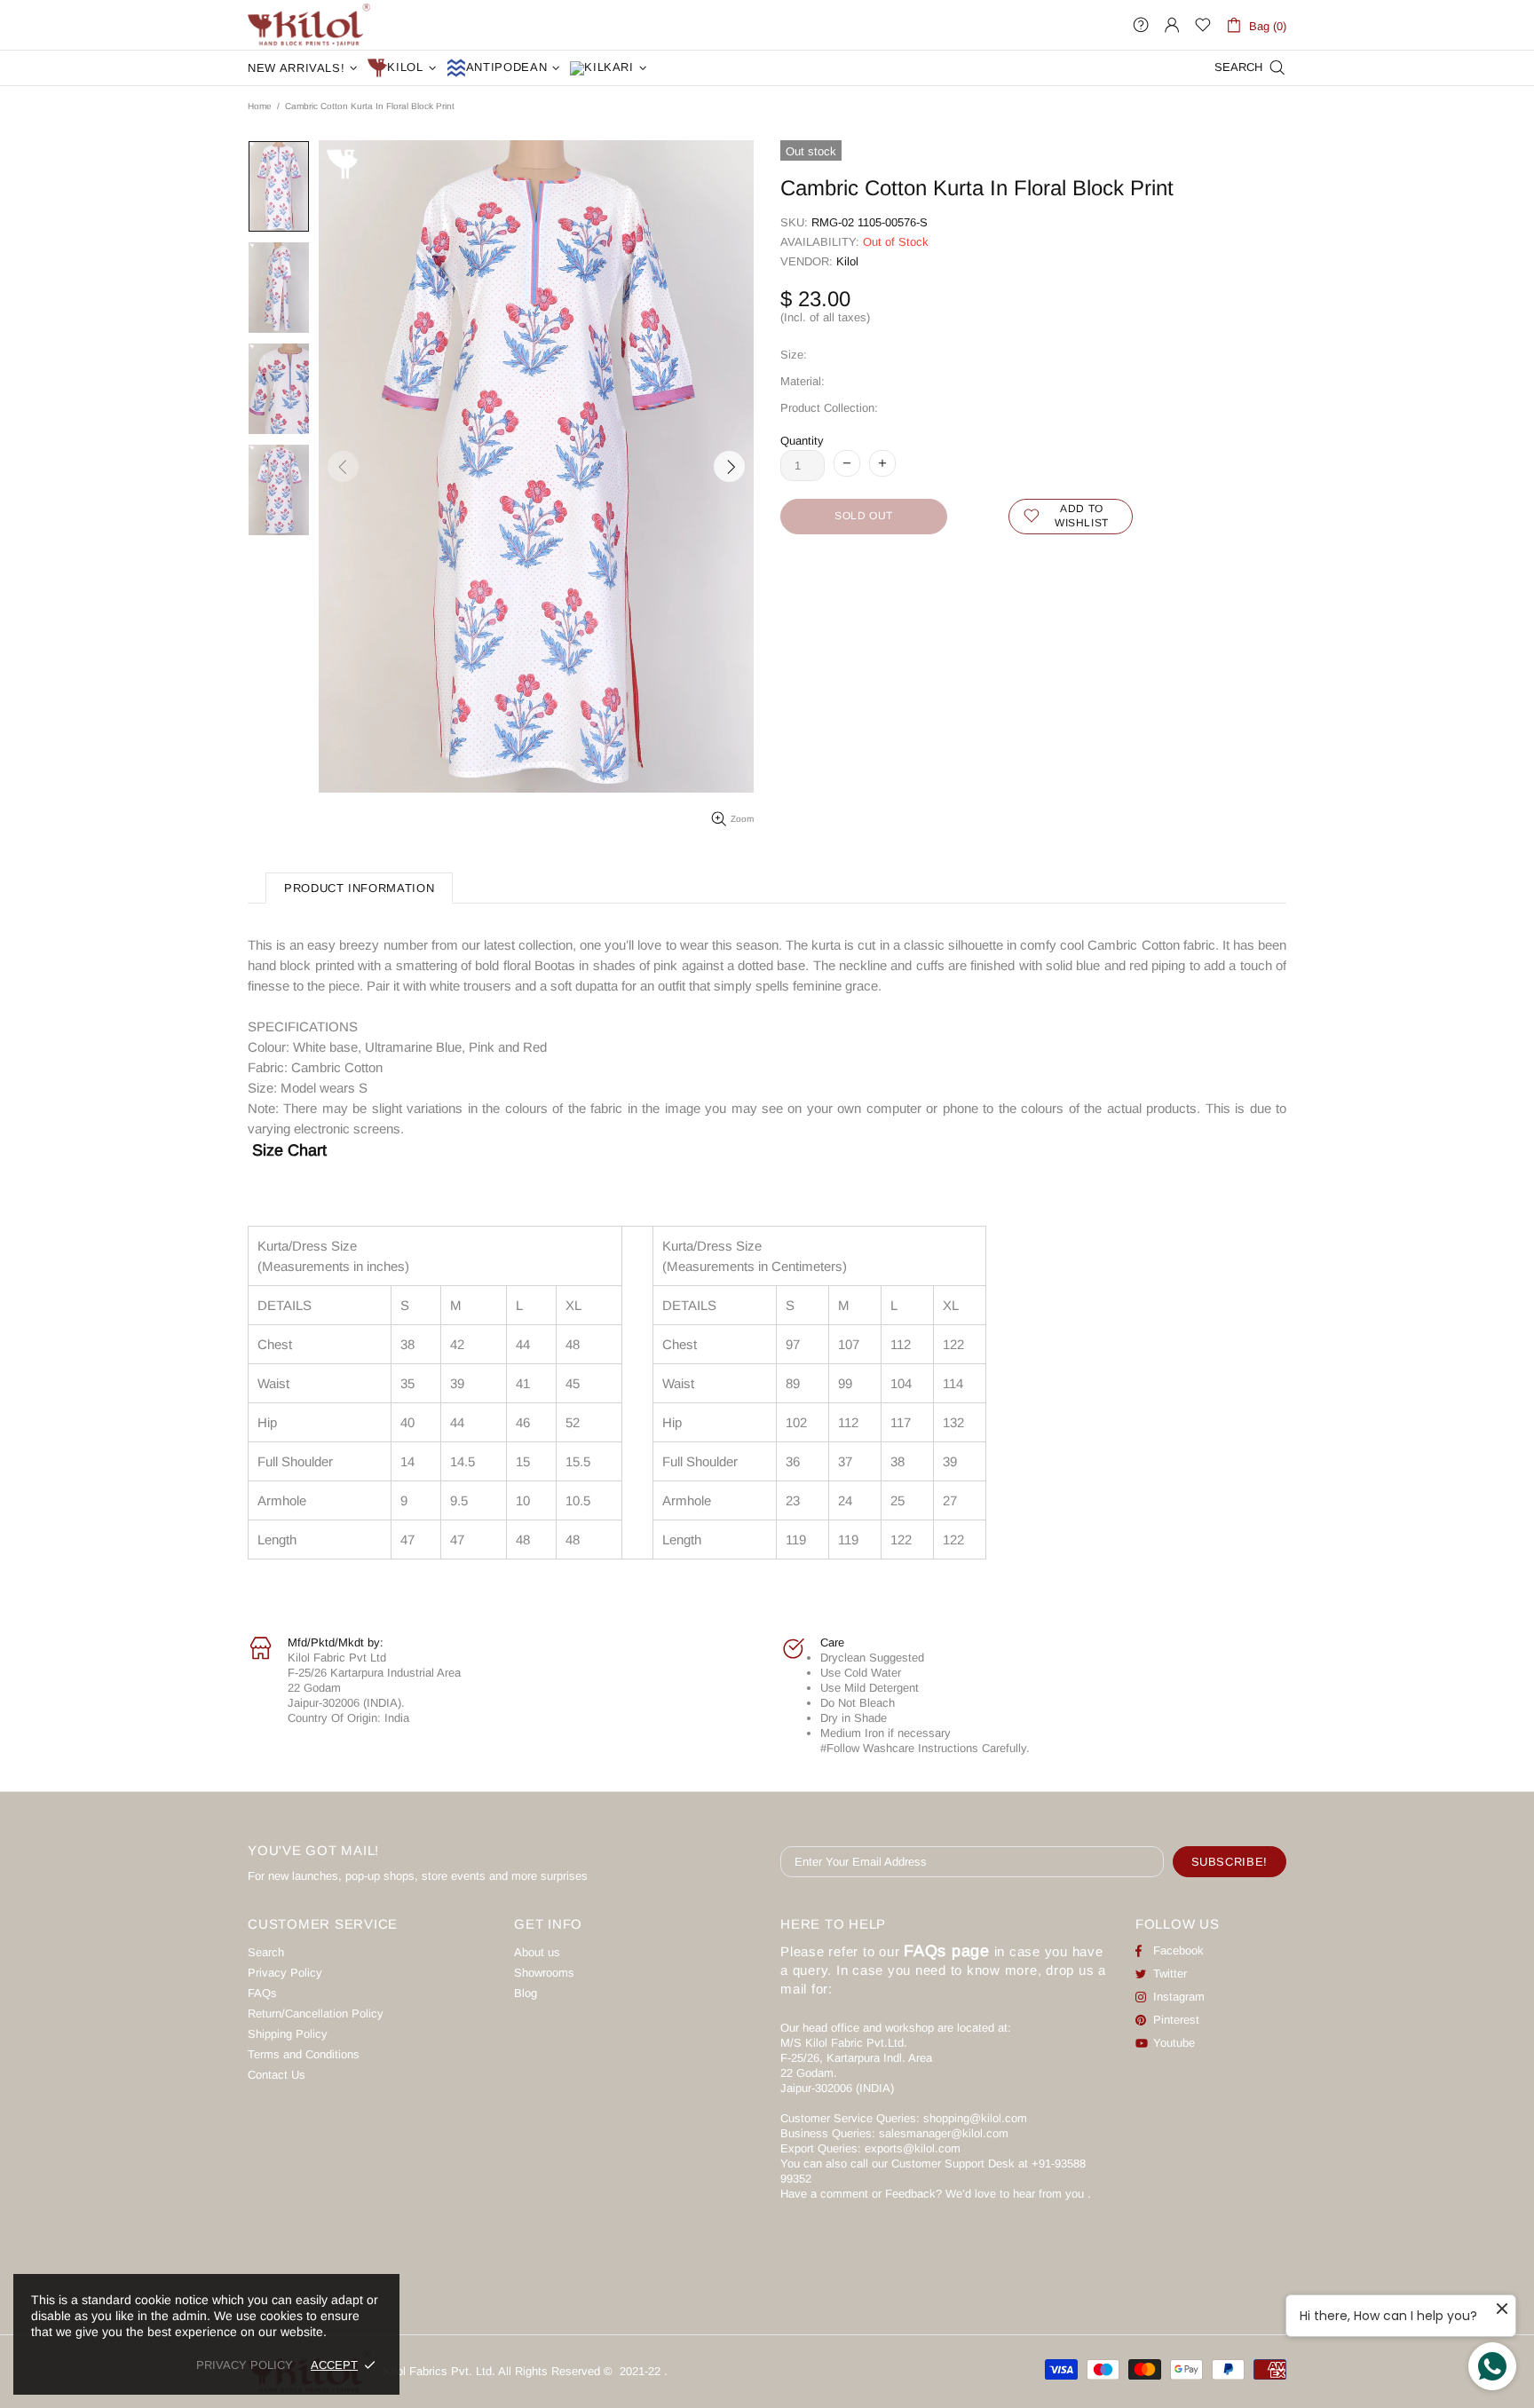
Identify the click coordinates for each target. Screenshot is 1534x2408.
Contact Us (277, 2075)
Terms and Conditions (304, 2054)
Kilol (847, 261)
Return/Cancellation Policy (316, 2013)
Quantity (802, 441)
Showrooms (544, 1973)
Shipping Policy (288, 2034)
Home (260, 106)
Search (266, 1952)
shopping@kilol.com (975, 2118)
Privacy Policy (285, 1973)
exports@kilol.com (913, 2148)
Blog (526, 1993)
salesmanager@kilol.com (944, 2133)
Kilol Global (309, 25)
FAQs (262, 1993)
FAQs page (947, 1951)
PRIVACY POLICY (245, 2365)
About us (537, 1952)
